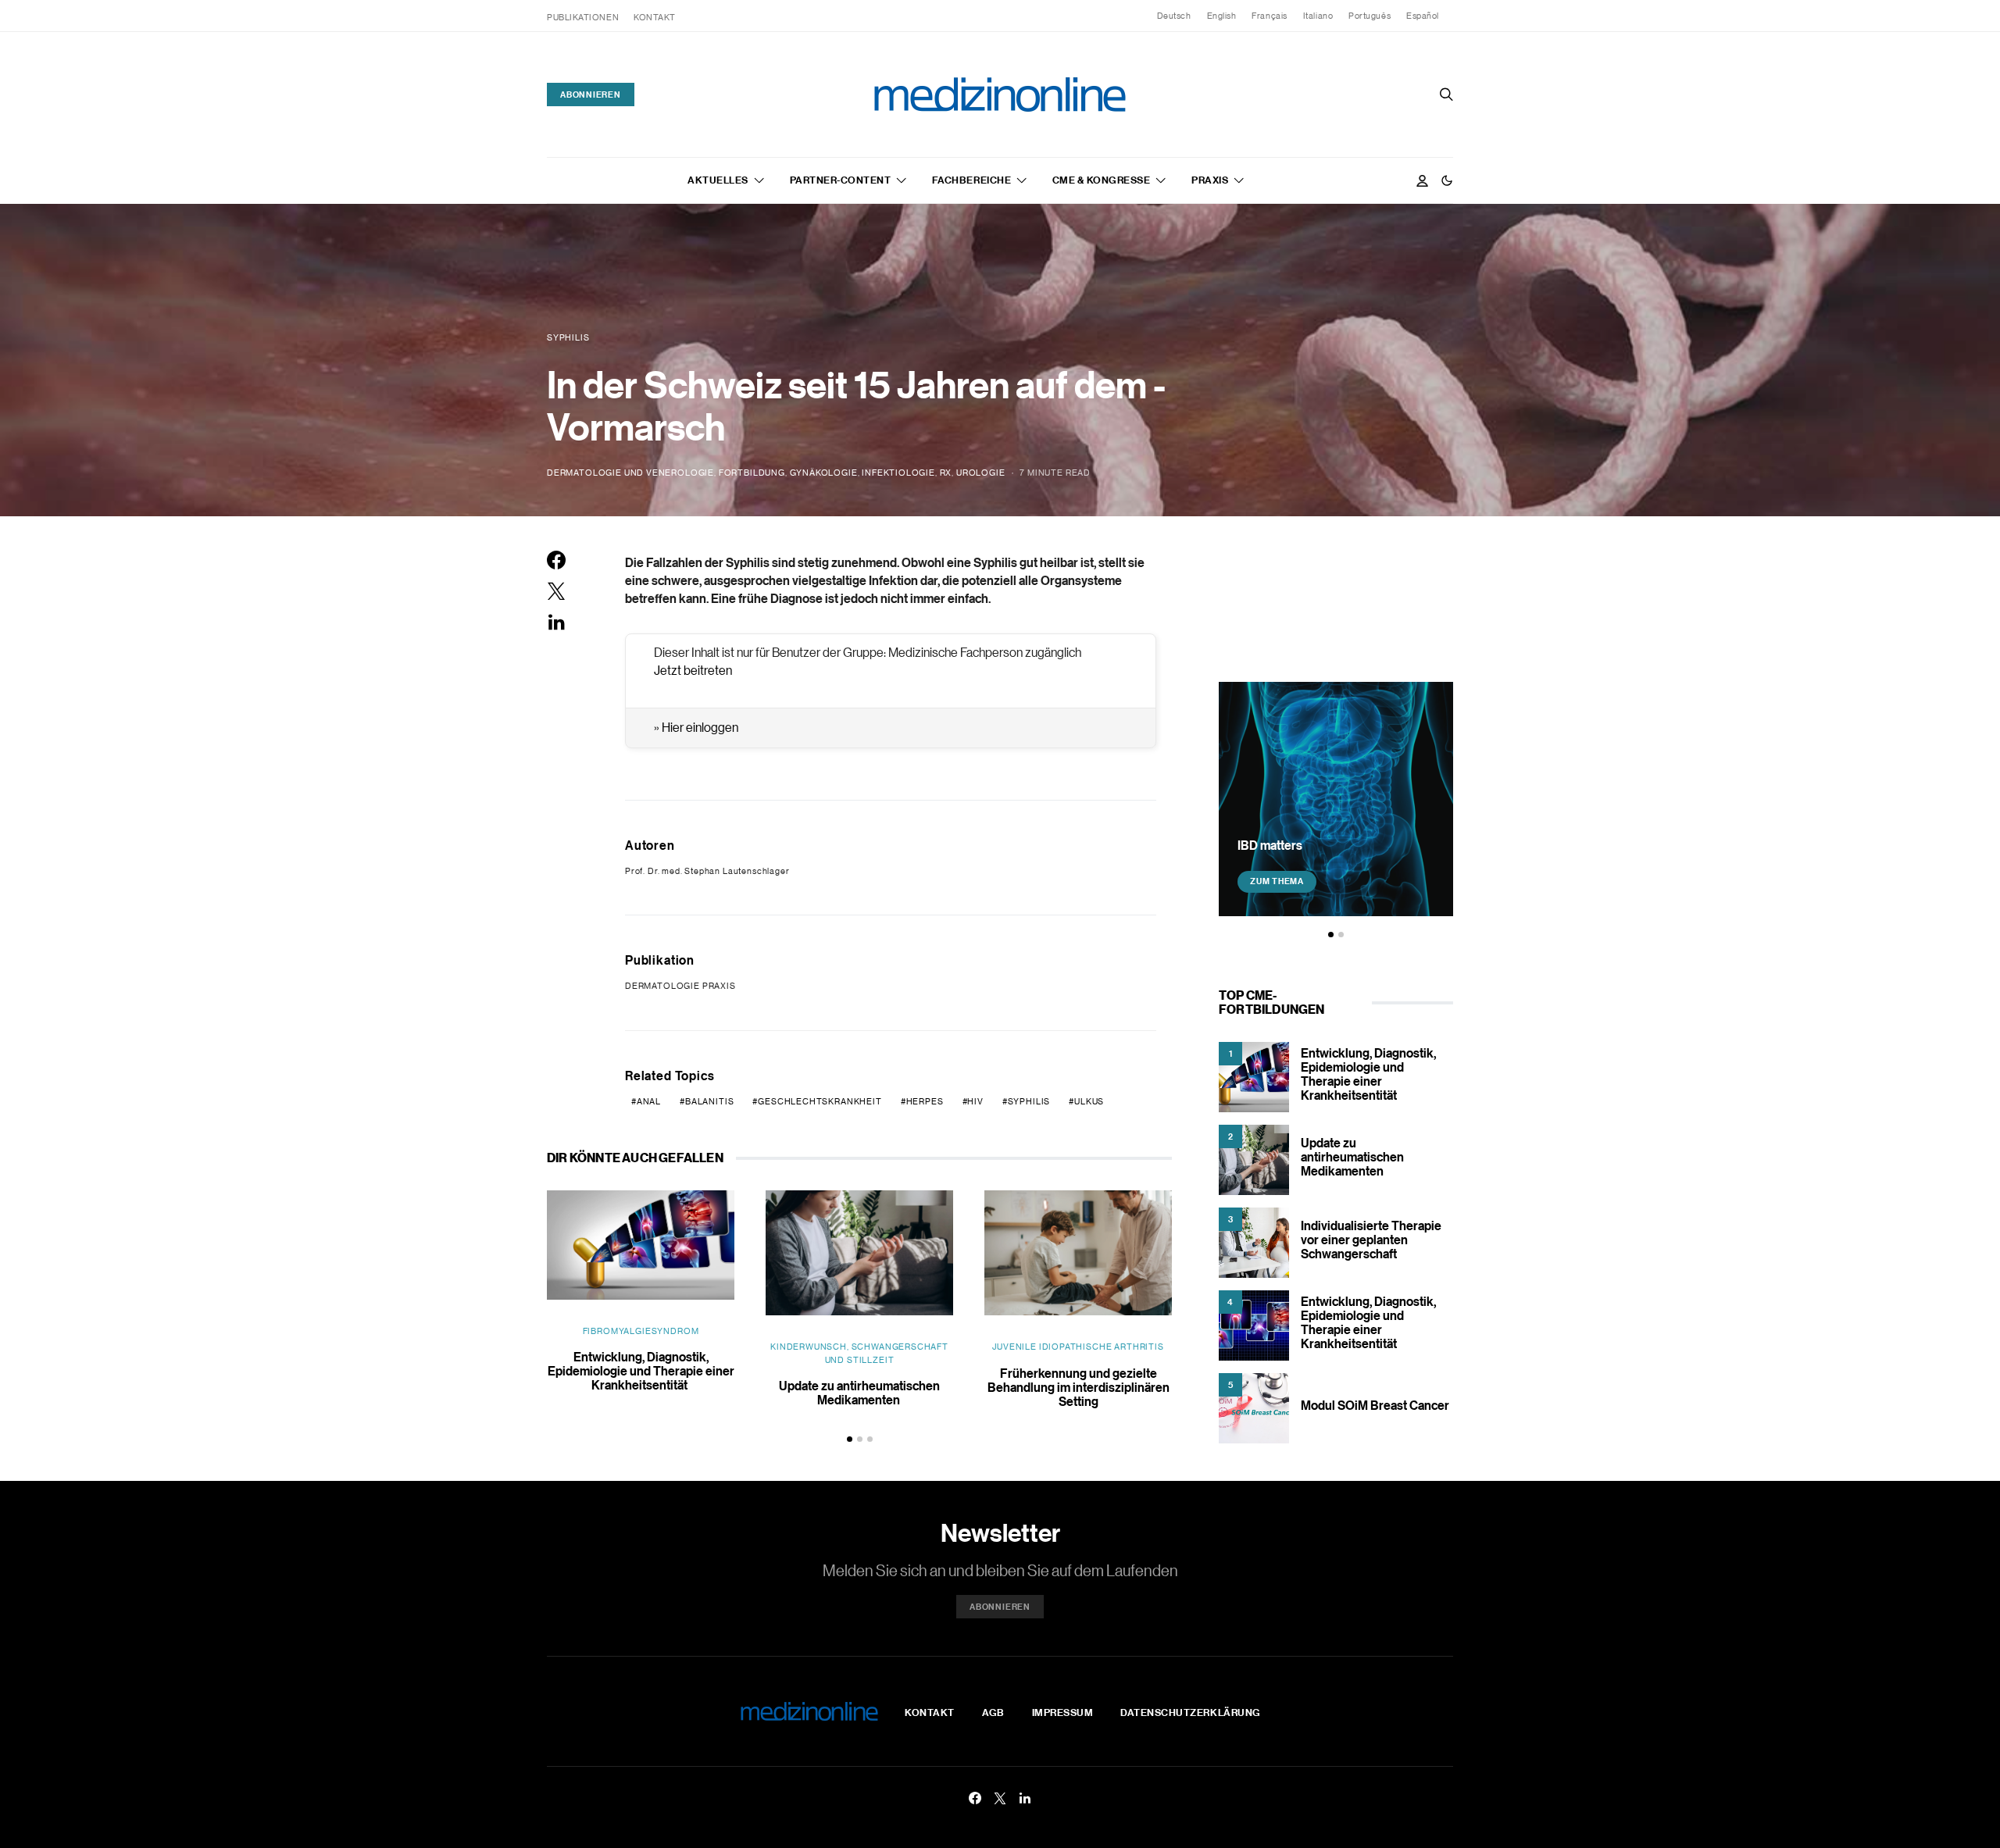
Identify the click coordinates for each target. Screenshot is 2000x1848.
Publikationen (583, 17)
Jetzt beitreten (693, 670)
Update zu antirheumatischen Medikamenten (859, 1393)
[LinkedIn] (1025, 1798)
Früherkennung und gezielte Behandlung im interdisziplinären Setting (1079, 1387)
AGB (993, 1712)
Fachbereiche (971, 180)
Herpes (925, 1101)
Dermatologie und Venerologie (630, 473)
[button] (1447, 180)
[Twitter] (1000, 1798)
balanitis (709, 1101)
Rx (946, 473)
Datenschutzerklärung (1190, 1712)
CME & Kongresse (1102, 180)
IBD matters (1270, 844)
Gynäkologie (824, 473)
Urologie (981, 473)
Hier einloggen (700, 727)
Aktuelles (718, 180)
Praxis (1210, 180)
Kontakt (655, 17)
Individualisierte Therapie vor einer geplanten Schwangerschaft (1371, 1240)
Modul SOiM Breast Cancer (1375, 1405)
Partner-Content (841, 180)
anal (649, 1101)
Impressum (1063, 1712)
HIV (975, 1101)
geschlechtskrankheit (820, 1101)
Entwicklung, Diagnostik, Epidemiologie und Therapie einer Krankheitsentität (641, 1371)
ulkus (1089, 1101)
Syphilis (1029, 1101)
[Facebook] (975, 1798)
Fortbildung (752, 473)
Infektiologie (898, 473)
